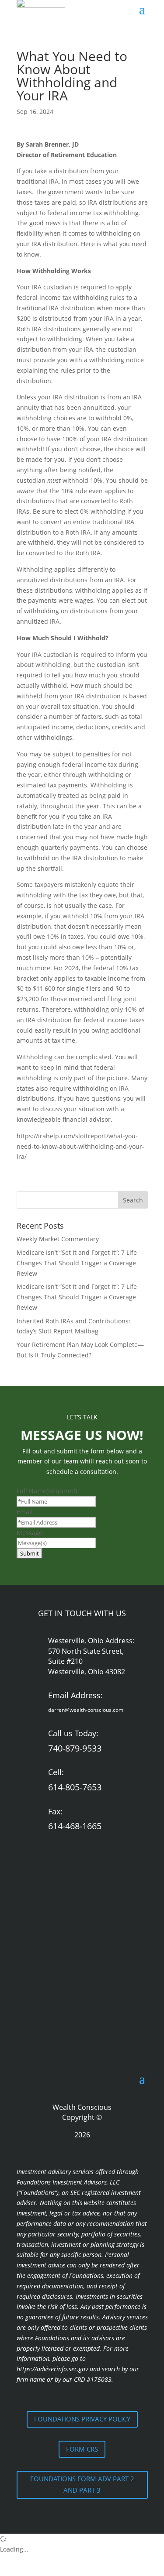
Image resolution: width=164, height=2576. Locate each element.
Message (30, 1533)
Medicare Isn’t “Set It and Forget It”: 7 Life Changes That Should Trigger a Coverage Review (77, 1263)
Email (25, 1512)
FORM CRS (82, 2449)
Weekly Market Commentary (58, 1239)
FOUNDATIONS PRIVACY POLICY (82, 2419)
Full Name (47, 1491)
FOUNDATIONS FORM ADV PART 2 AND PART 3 (82, 2484)
